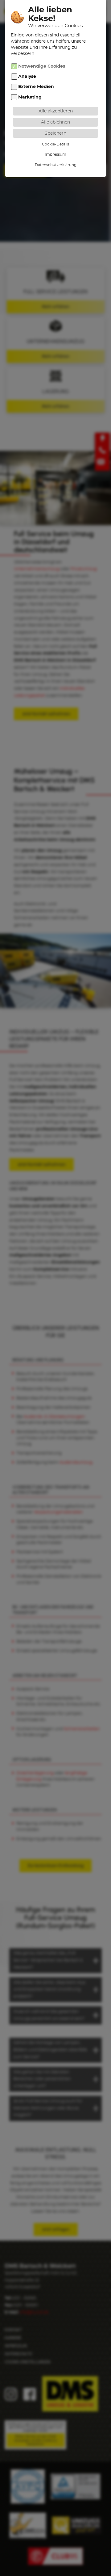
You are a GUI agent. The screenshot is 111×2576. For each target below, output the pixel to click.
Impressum (55, 154)
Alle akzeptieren (56, 111)
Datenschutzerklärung (56, 165)
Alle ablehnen (55, 122)
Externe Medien (36, 87)
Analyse (27, 77)
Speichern (55, 133)
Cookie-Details (55, 144)
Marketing (30, 97)
